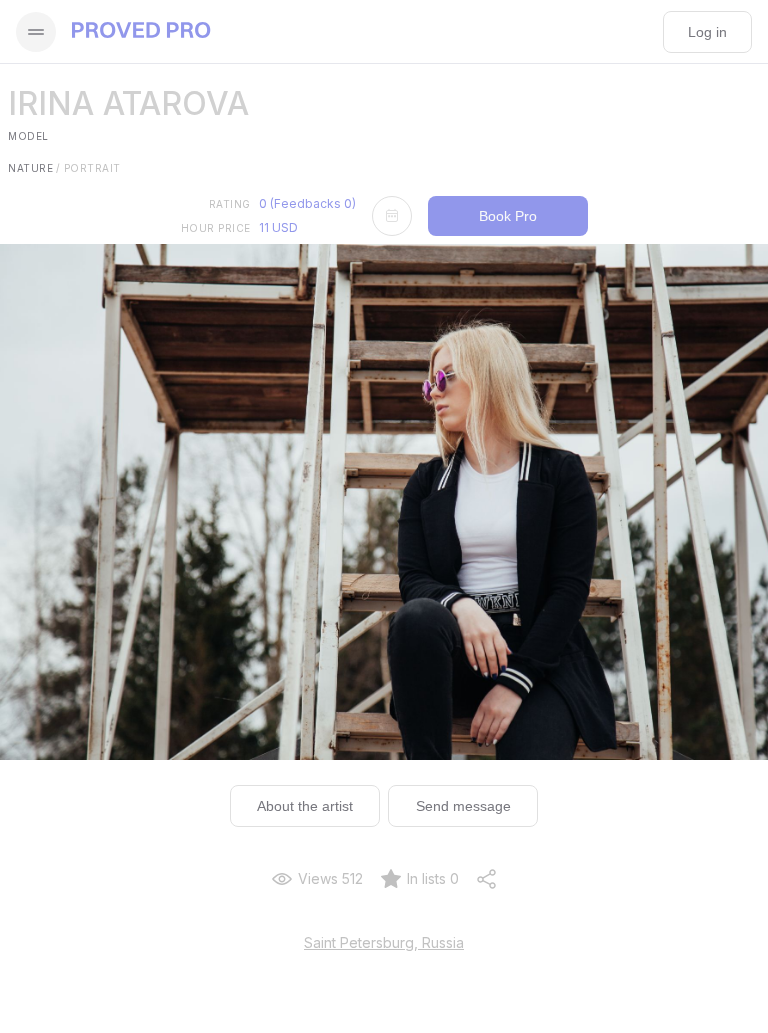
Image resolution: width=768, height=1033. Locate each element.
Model (28, 136)
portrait (92, 168)
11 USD (278, 227)
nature (34, 168)
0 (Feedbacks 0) (307, 203)
